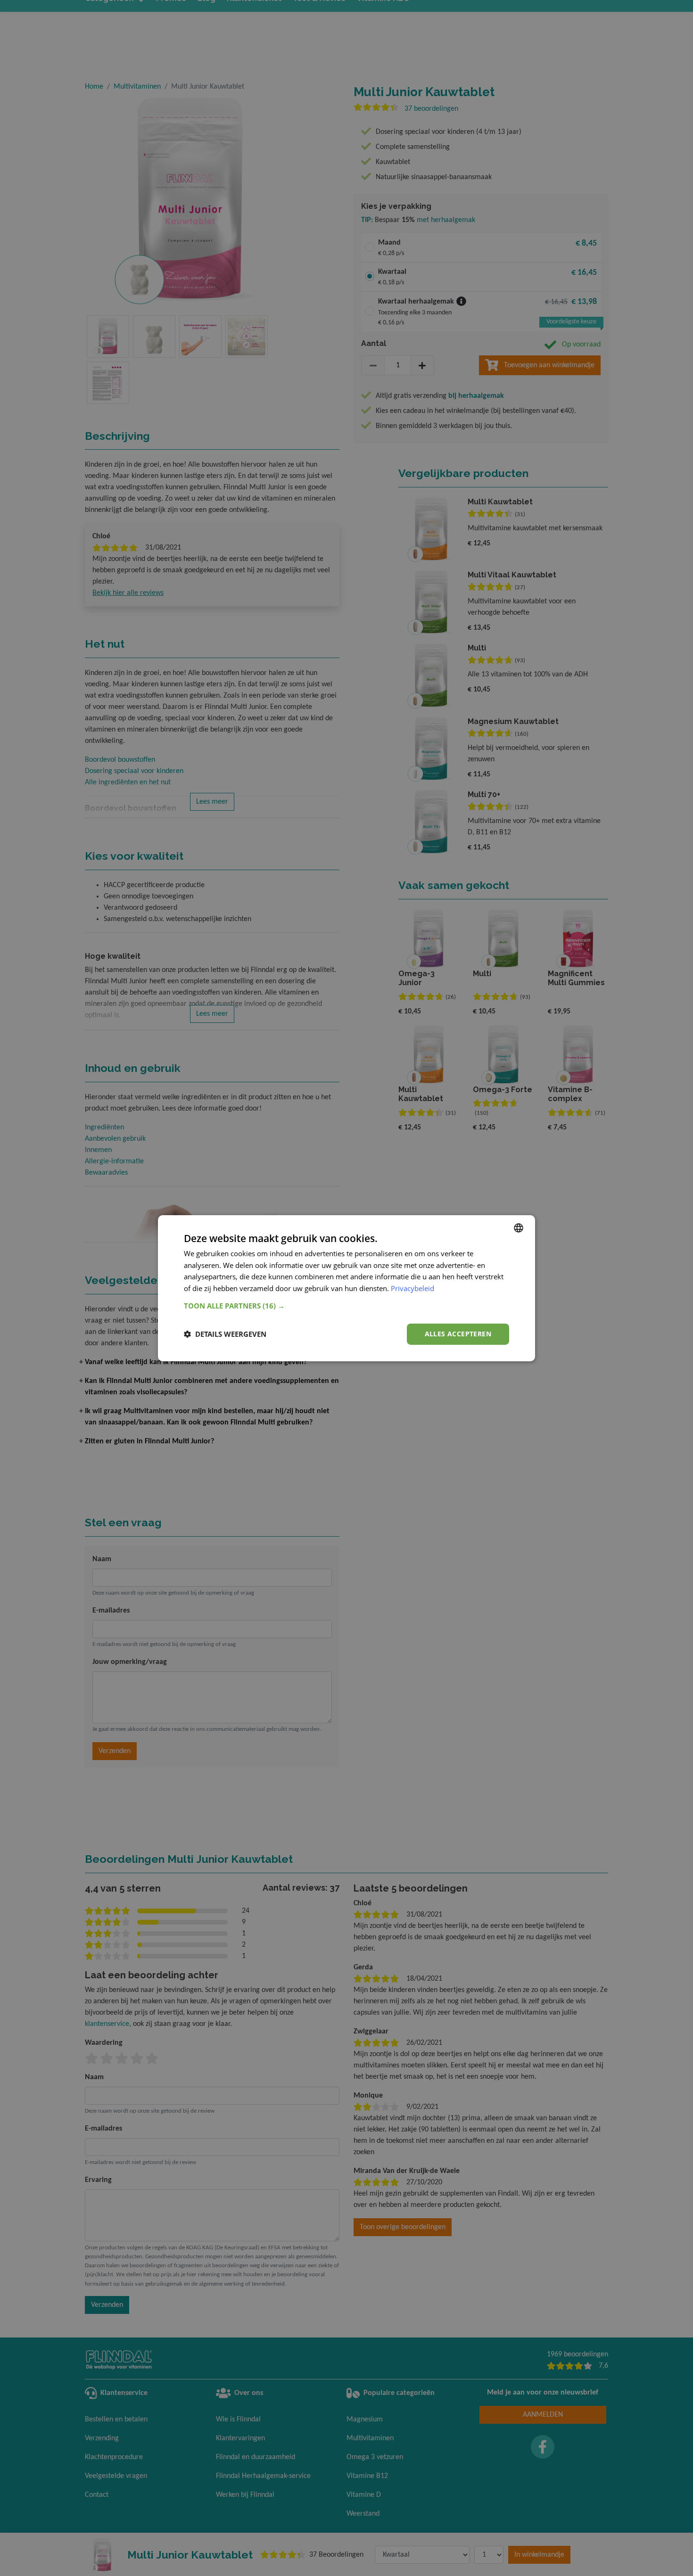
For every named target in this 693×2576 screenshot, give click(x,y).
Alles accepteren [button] (458, 1334)
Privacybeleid (412, 1288)
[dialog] (346, 1288)
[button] (346, 1306)
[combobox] (519, 1227)
